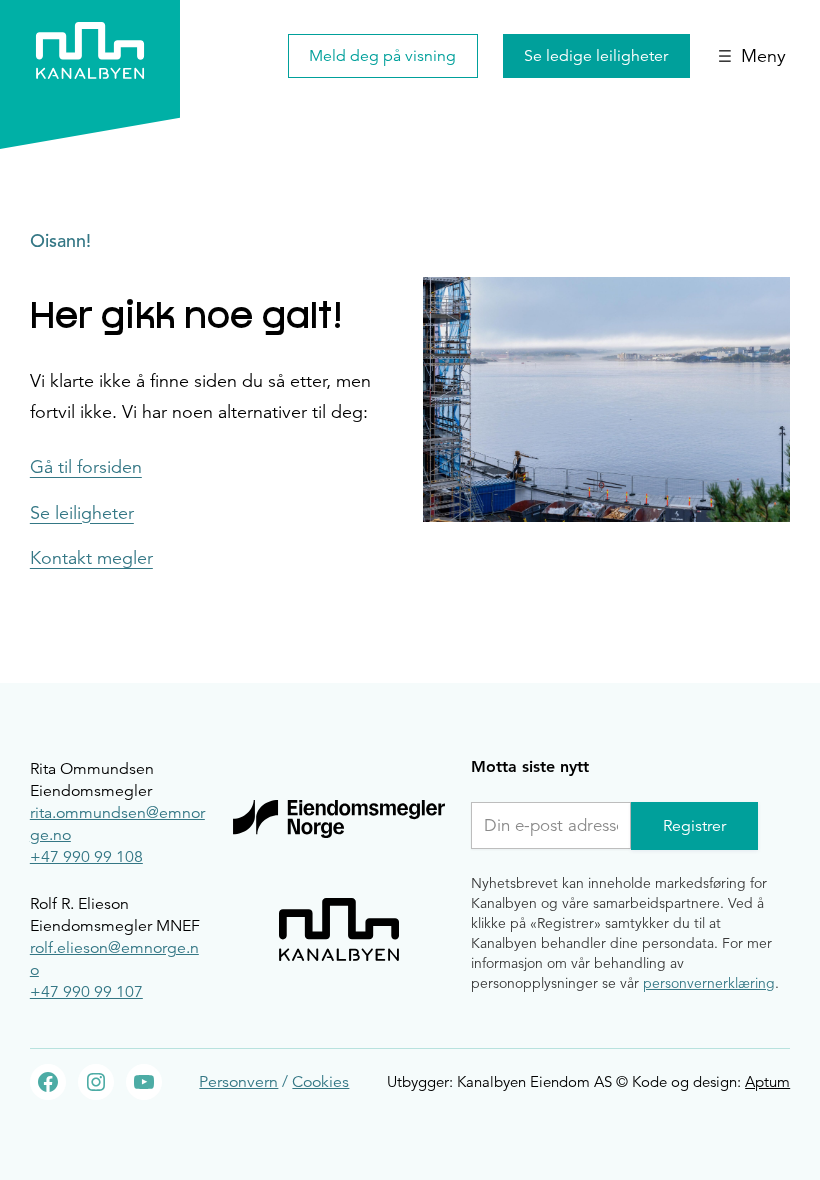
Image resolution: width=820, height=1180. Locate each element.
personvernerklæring (709, 983)
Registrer (694, 826)
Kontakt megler (91, 558)
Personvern (238, 1082)
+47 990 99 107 (86, 992)
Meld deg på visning (382, 56)
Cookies (320, 1082)
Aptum (767, 1081)
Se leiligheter (82, 513)
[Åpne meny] (752, 56)
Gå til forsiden (86, 467)
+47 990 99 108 (86, 857)
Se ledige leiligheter (596, 56)
